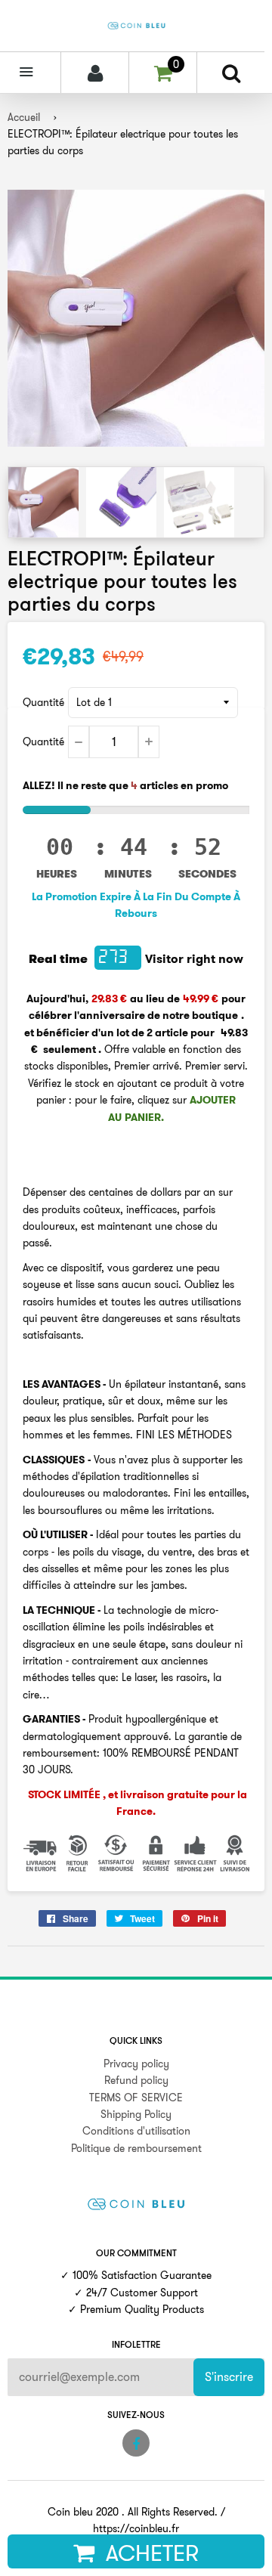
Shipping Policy (136, 2114)
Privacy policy (136, 2064)
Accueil (24, 117)
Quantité (43, 702)
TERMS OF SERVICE (136, 2098)
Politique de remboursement (136, 2148)
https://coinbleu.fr (136, 2528)
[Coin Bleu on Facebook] (136, 2443)
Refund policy (136, 2080)
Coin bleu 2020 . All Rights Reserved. (133, 2512)
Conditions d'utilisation (136, 2131)
